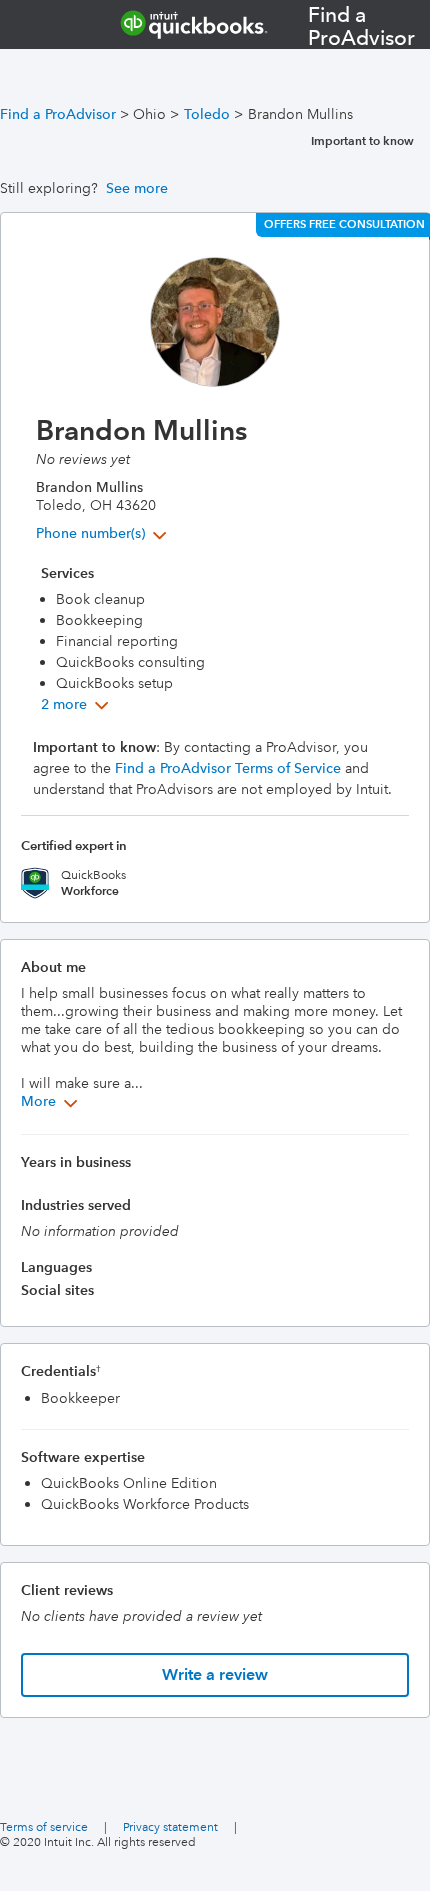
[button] (103, 533)
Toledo (207, 114)
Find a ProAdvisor (58, 114)
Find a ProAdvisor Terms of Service (228, 768)
